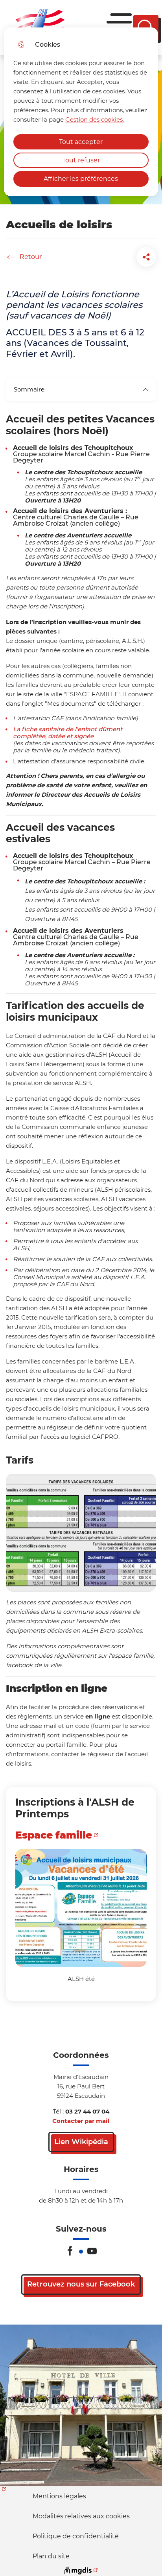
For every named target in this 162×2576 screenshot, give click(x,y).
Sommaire (29, 389)
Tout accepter (81, 142)
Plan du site (51, 2556)
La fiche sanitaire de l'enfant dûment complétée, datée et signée (68, 733)
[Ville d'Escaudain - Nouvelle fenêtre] (81, 2405)
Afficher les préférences (81, 179)
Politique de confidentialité (76, 2536)
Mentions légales (59, 2496)
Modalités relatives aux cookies (81, 2516)
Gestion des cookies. (95, 119)
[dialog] (81, 112)
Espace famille (54, 1835)
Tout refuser (81, 160)
